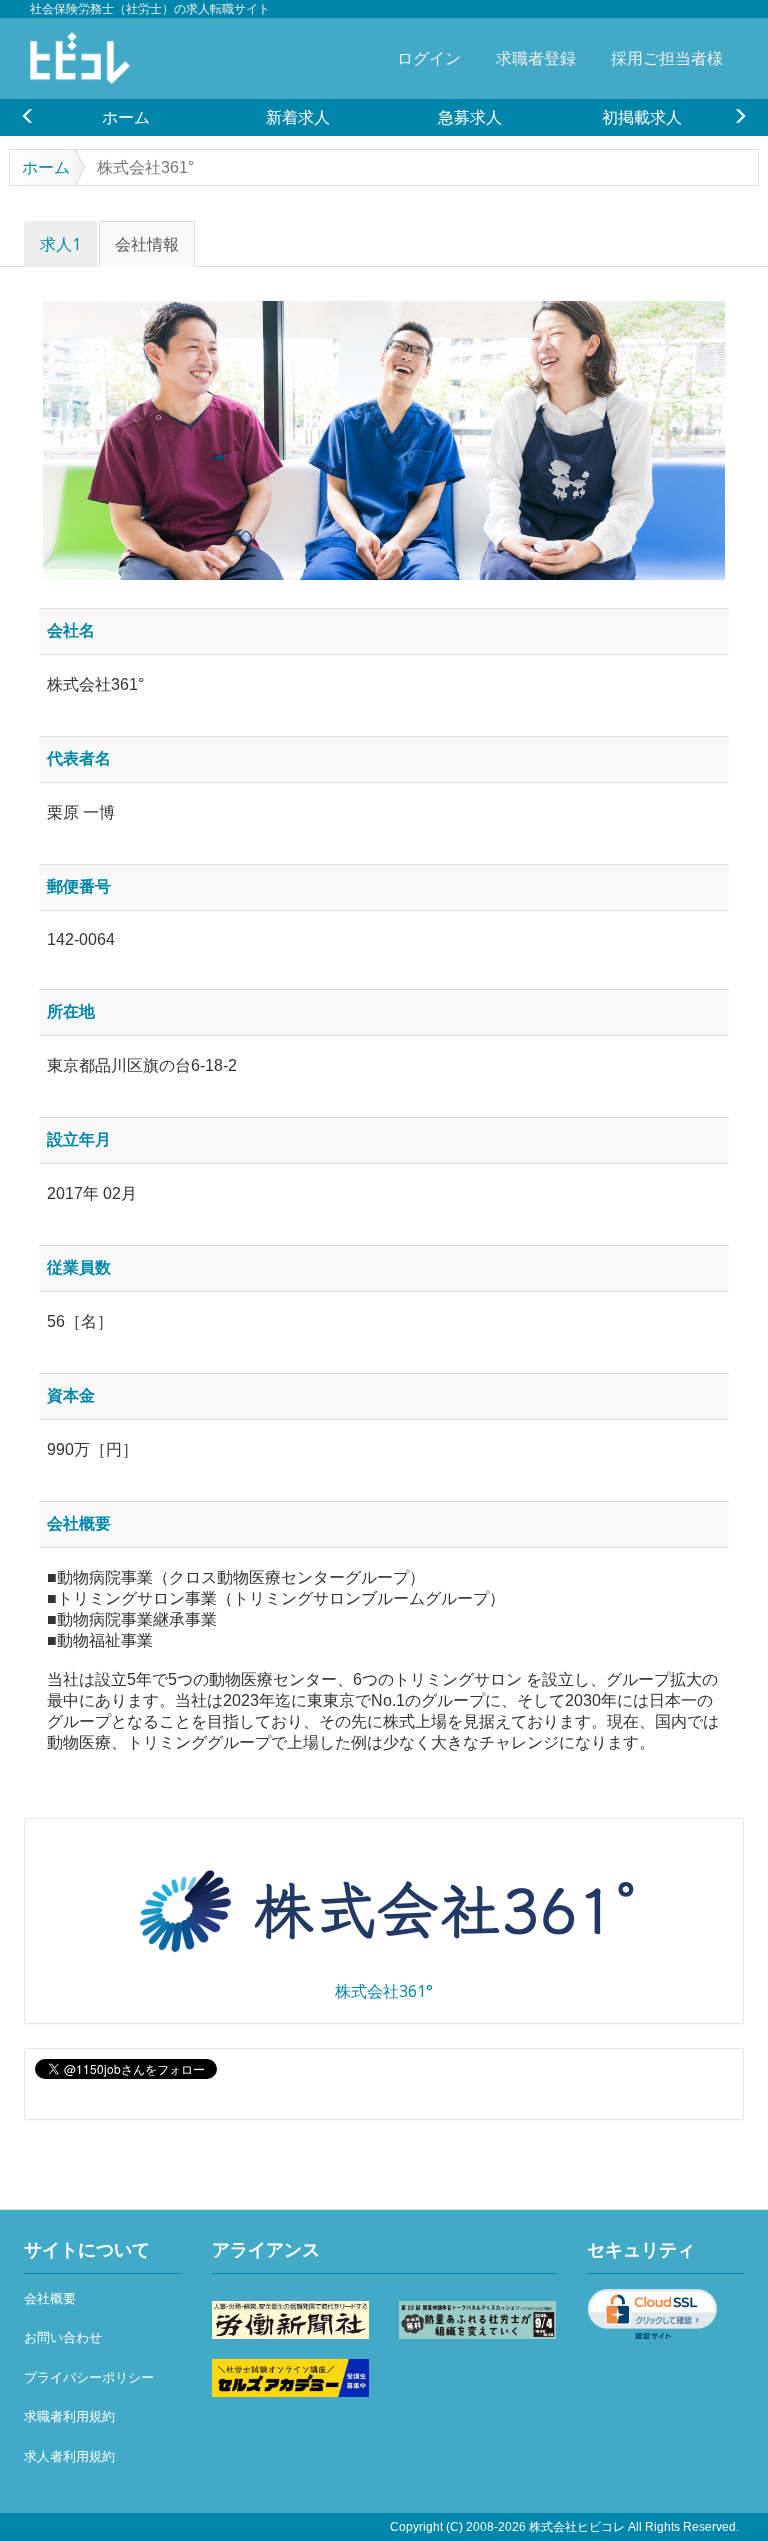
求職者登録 (536, 58)
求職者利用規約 (69, 2416)
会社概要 (50, 2298)
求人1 (60, 244)
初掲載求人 (642, 117)
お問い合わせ (63, 2337)
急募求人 (470, 117)
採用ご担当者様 (667, 58)
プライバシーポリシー (89, 2377)
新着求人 (298, 117)
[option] (126, 117)
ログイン (429, 58)
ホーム (126, 117)
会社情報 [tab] (147, 244)
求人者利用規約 (69, 2456)
